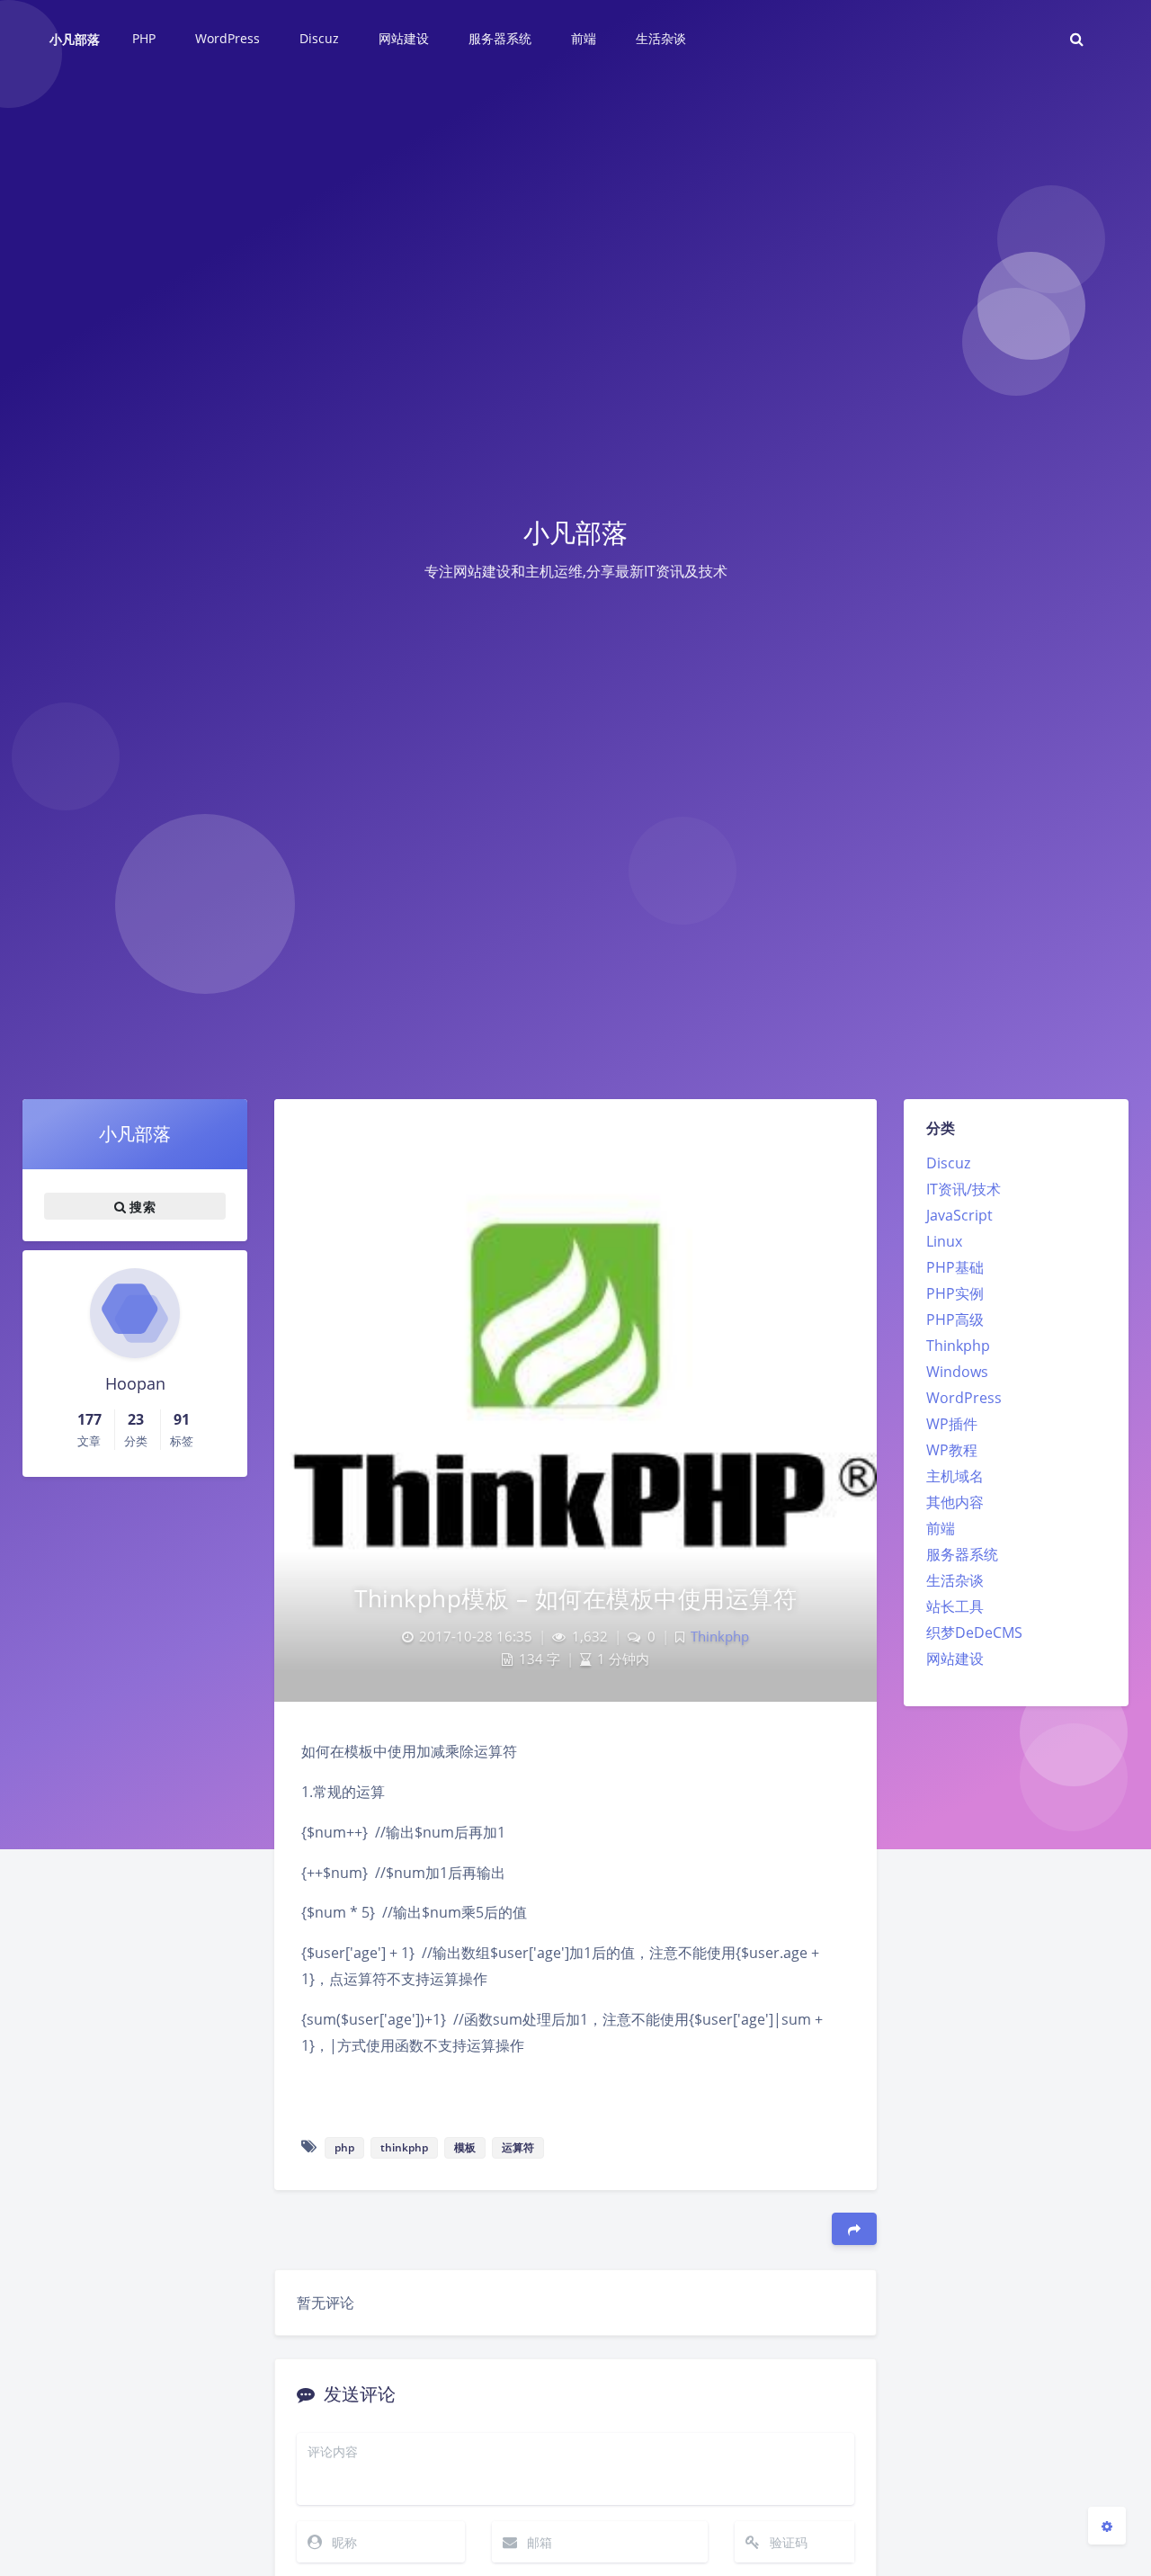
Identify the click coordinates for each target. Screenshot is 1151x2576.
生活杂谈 (955, 1580)
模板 (465, 2147)
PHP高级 (955, 1319)
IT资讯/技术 (964, 1189)
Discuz (948, 1163)
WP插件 (952, 1424)
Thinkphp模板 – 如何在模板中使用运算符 (575, 1598)
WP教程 (952, 1450)
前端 (941, 1528)
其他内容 (955, 1502)
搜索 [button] (141, 1207)
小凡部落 (75, 39)
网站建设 (955, 1659)
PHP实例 (955, 1293)
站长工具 (955, 1606)
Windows (957, 1372)
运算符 (518, 2147)
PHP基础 (955, 1267)
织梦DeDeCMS (974, 1632)
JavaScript (959, 1215)
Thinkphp (958, 1346)
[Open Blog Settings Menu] (1107, 2526)
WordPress (964, 1398)
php (344, 2147)
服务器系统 (962, 1554)
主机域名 (955, 1476)
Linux (944, 1241)
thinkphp (404, 2147)
